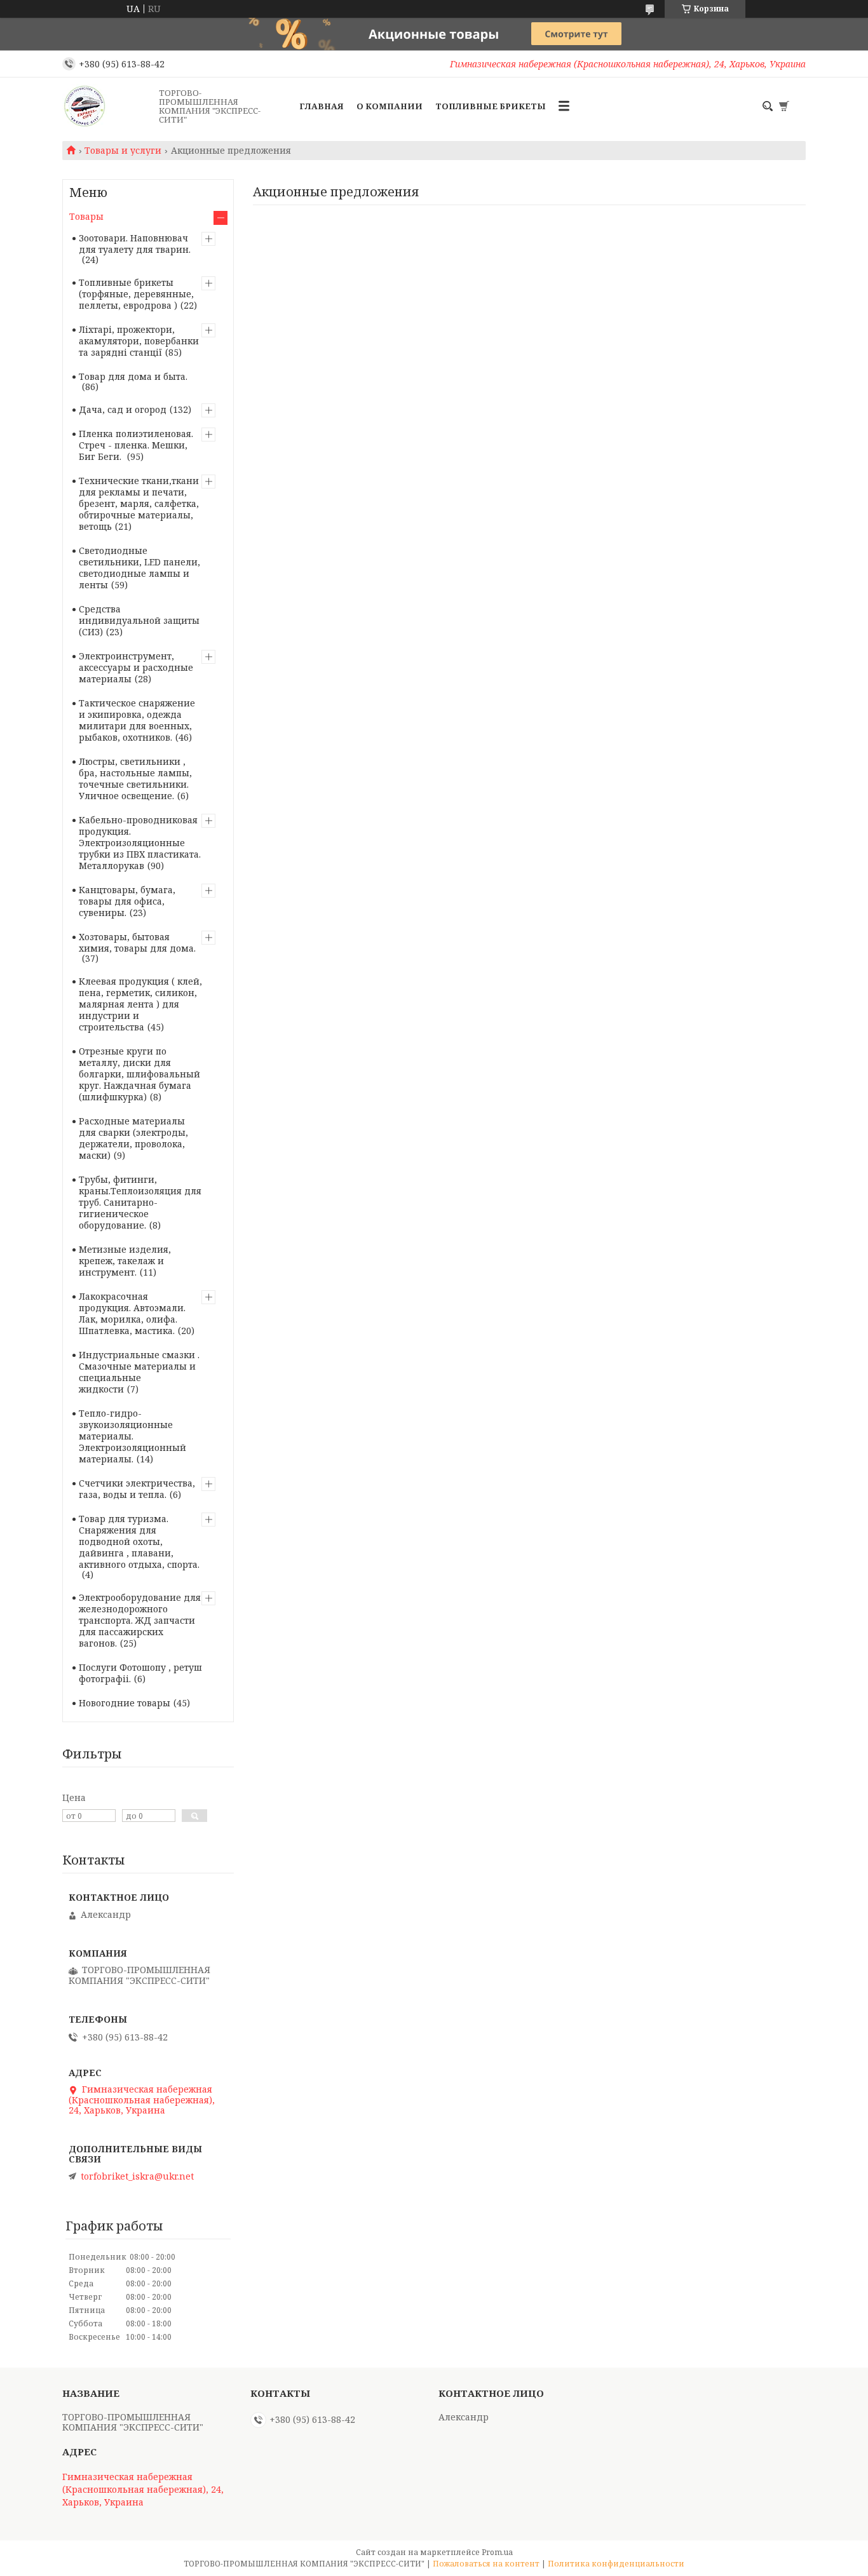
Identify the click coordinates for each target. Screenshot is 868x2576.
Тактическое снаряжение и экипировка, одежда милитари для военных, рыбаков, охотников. (137, 720)
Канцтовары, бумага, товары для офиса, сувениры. (127, 901)
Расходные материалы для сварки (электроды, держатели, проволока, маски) (133, 1138)
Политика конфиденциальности (616, 2564)
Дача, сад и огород (123, 409)
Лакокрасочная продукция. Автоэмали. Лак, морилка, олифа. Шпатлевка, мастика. (132, 1313)
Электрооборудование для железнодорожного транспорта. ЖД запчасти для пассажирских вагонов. (140, 1620)
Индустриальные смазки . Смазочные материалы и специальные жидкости (139, 1372)
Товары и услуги (123, 151)
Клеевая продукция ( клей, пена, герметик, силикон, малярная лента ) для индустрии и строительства (140, 1004)
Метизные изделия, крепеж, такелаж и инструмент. (125, 1261)
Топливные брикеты (491, 106)
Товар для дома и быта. (133, 376)
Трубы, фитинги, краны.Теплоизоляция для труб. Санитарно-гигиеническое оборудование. (140, 1202)
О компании (390, 106)
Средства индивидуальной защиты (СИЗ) (139, 620)
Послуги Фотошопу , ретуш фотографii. (140, 1673)
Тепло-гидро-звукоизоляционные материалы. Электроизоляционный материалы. (132, 1436)
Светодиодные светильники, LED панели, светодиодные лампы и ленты (139, 568)
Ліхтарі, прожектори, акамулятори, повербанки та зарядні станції (139, 341)
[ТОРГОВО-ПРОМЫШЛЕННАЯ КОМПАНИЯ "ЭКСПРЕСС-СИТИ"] (107, 106)
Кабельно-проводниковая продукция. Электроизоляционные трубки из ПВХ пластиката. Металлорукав (140, 843)
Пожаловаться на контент (486, 2564)
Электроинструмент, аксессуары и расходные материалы (136, 667)
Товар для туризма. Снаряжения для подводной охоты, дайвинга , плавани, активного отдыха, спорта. (139, 1541)
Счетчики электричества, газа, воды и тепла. (137, 1489)
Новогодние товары (125, 1703)
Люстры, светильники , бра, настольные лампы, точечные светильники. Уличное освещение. (135, 779)
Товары (86, 216)
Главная (322, 106)
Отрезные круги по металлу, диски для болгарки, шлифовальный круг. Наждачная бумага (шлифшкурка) (139, 1074)
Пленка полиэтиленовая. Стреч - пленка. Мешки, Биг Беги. (136, 445)
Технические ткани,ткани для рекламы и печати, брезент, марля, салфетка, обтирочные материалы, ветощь (139, 503)
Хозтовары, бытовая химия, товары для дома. (137, 942)
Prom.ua (497, 2552)
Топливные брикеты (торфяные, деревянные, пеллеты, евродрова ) (136, 294)
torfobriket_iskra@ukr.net (137, 2176)
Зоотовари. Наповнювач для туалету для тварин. (135, 244)
